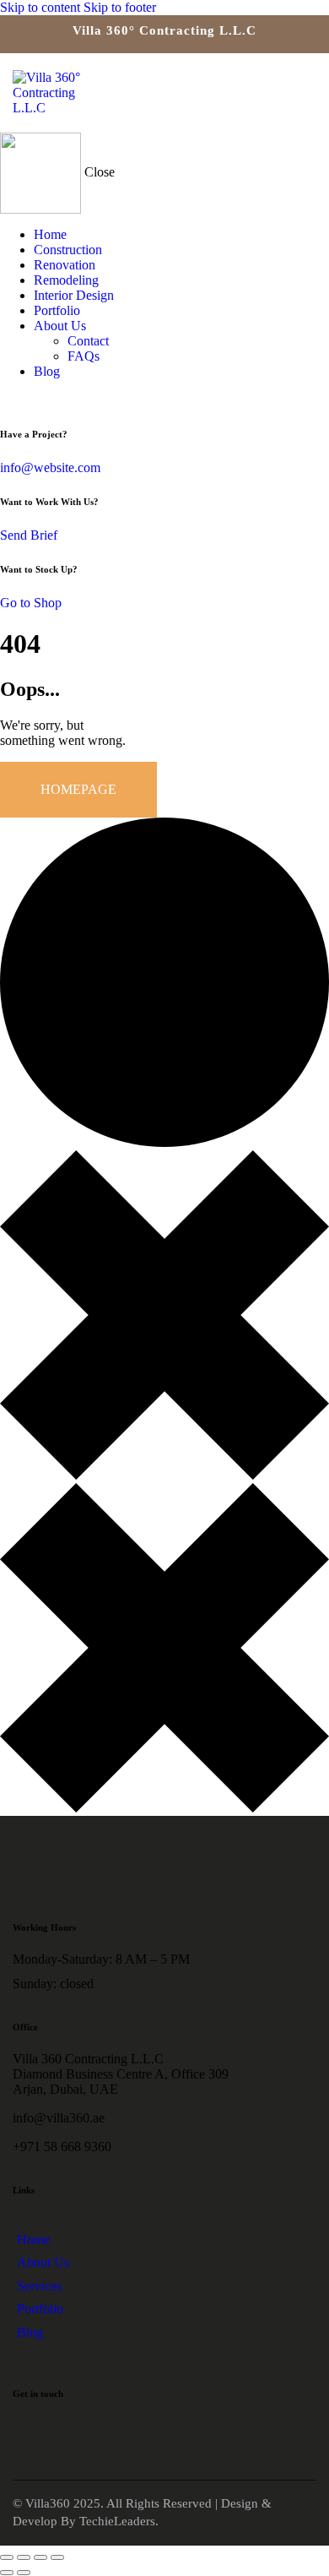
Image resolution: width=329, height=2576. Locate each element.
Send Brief (29, 535)
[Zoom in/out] (7, 2557)
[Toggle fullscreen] (24, 2557)
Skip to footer (120, 7)
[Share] (40, 2557)
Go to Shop (31, 603)
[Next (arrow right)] (24, 2573)
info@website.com (50, 467)
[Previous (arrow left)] (7, 2573)
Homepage (78, 789)
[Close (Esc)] (57, 2557)
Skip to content (40, 7)
